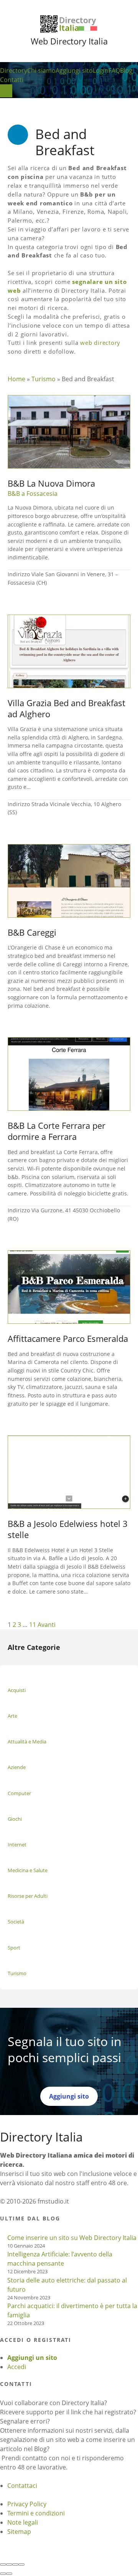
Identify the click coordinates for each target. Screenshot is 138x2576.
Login (101, 71)
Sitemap (19, 2532)
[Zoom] (21, 2565)
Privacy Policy (27, 2504)
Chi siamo (41, 71)
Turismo (44, 379)
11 (33, 1625)
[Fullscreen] (15, 2565)
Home (16, 379)
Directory (14, 71)
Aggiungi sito (74, 71)
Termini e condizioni (36, 2513)
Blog (126, 71)
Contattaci (22, 2486)
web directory (100, 343)
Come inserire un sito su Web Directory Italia (72, 2238)
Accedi (17, 2367)
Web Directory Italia (69, 41)
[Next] (9, 2574)
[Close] (3, 2565)
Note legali (23, 2522)
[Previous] (3, 2574)
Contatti (12, 80)
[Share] (9, 2565)
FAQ (114, 71)
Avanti (47, 1625)
